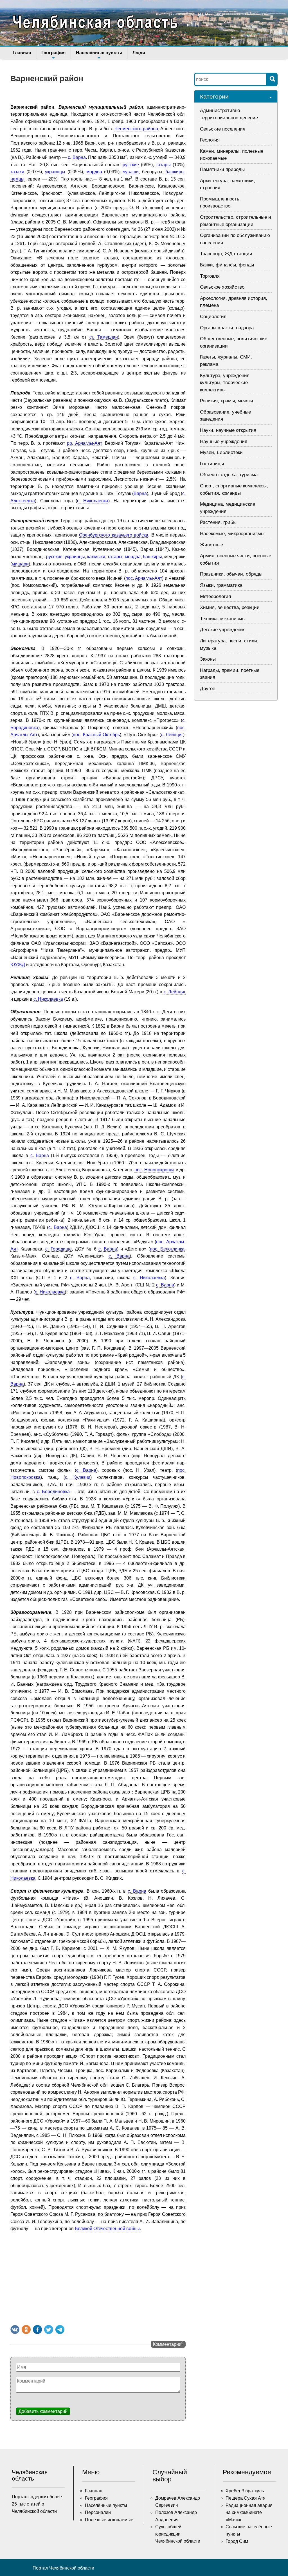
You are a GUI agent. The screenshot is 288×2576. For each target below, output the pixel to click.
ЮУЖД (18, 965)
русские (131, 165)
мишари (20, 564)
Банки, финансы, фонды (227, 265)
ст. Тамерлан (104, 337)
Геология (210, 140)
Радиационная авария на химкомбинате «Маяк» (249, 2513)
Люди (139, 53)
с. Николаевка (93, 501)
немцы (17, 179)
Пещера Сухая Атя (246, 2498)
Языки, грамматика (221, 585)
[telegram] (60, 2329)
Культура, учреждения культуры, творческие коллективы (225, 383)
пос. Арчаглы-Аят (144, 578)
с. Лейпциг (172, 735)
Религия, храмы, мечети (227, 401)
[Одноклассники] (26, 2329)
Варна (140, 493)
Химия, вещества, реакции (230, 607)
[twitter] (49, 2329)
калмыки (96, 557)
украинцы (55, 172)
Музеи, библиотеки (221, 452)
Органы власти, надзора (227, 328)
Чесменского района (136, 129)
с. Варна (77, 157)
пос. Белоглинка (167, 1249)
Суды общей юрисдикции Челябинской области (178, 2534)
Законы (208, 659)
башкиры (175, 172)
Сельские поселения (223, 129)
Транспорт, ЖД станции (226, 254)
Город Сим (237, 2541)
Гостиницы (212, 464)
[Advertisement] (98, 2277)
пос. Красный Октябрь (96, 735)
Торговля (210, 276)
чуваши (131, 172)
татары (163, 165)
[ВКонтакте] (15, 2329)
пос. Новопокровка (154, 1170)
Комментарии (168, 2344)
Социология (213, 317)
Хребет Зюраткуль (245, 2491)
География (53, 53)
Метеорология (215, 596)
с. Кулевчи (78, 1477)
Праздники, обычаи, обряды (231, 574)
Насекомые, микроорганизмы (232, 534)
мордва (94, 172)
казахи (17, 172)
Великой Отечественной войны (107, 2229)
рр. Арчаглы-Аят (84, 443)
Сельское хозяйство (222, 287)
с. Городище (58, 1249)
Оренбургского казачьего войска (114, 535)
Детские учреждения (223, 630)
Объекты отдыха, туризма (229, 475)
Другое (208, 689)
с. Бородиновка (53, 1492)
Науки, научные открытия (228, 430)
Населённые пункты (99, 53)
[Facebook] (37, 2329)
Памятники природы (222, 169)
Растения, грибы (218, 522)
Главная (22, 53)
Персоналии (98, 2512)
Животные (211, 545)
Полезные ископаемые (109, 2520)
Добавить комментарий (43, 2411)
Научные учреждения (224, 441)
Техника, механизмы (223, 619)
